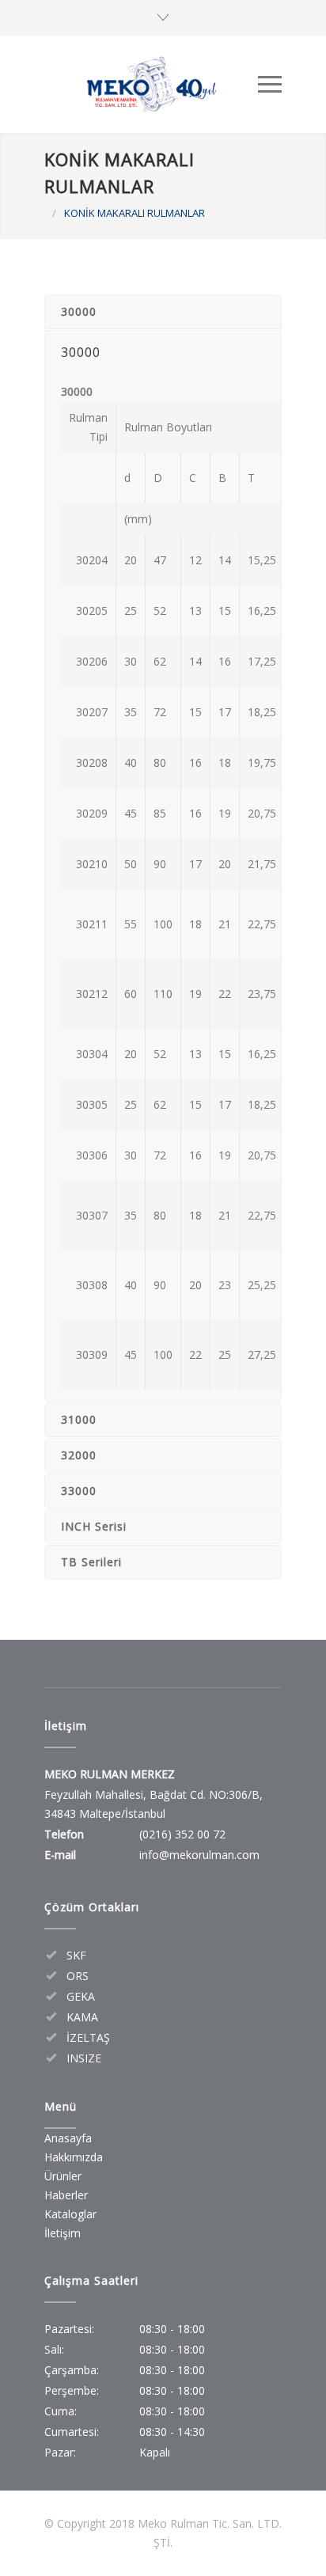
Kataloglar (70, 2214)
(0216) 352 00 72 (182, 1834)
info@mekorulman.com (199, 1855)
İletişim (63, 2233)
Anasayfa (68, 2138)
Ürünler (63, 2176)
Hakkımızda (74, 2157)
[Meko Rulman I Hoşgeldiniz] (151, 84)
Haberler (66, 2195)
